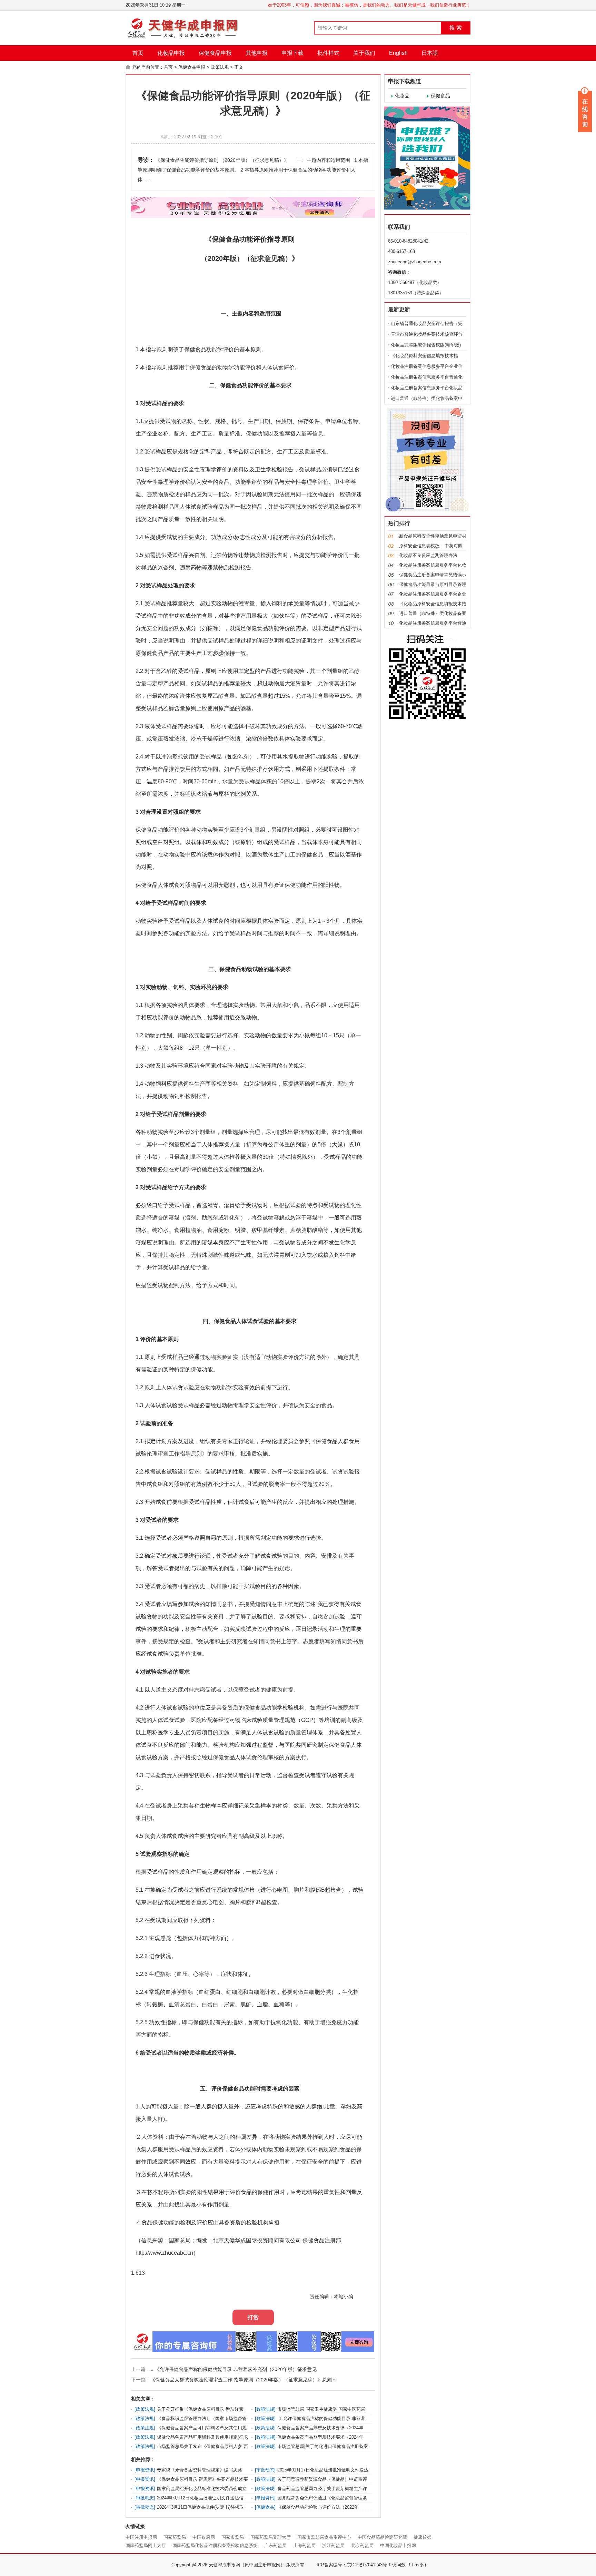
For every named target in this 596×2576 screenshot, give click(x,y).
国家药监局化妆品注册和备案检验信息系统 (215, 2545)
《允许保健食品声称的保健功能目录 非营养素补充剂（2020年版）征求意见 (236, 2369)
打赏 (253, 2317)
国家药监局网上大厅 (146, 2545)
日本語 (430, 53)
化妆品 (402, 96)
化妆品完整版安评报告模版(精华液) (426, 345)
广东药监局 (275, 2545)
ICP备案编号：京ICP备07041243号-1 (354, 2565)
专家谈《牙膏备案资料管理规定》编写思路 (200, 2470)
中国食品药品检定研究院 (382, 2537)
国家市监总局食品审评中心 (324, 2537)
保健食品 (440, 96)
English (398, 53)
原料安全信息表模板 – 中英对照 (431, 546)
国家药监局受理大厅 (271, 2537)
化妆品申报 (171, 53)
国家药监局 (175, 2537)
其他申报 (257, 53)
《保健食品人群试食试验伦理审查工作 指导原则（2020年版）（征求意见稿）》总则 (241, 2380)
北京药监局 (362, 2545)
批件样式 (328, 53)
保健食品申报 (215, 53)
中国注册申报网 (141, 2537)
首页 (138, 53)
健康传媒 (423, 2537)
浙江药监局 (333, 2545)
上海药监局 (304, 2545)
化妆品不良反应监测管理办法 (428, 555)
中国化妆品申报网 (398, 2545)
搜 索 (456, 28)
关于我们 (364, 53)
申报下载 (292, 53)
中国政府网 (204, 2537)
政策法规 (220, 67)
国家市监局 (233, 2537)
